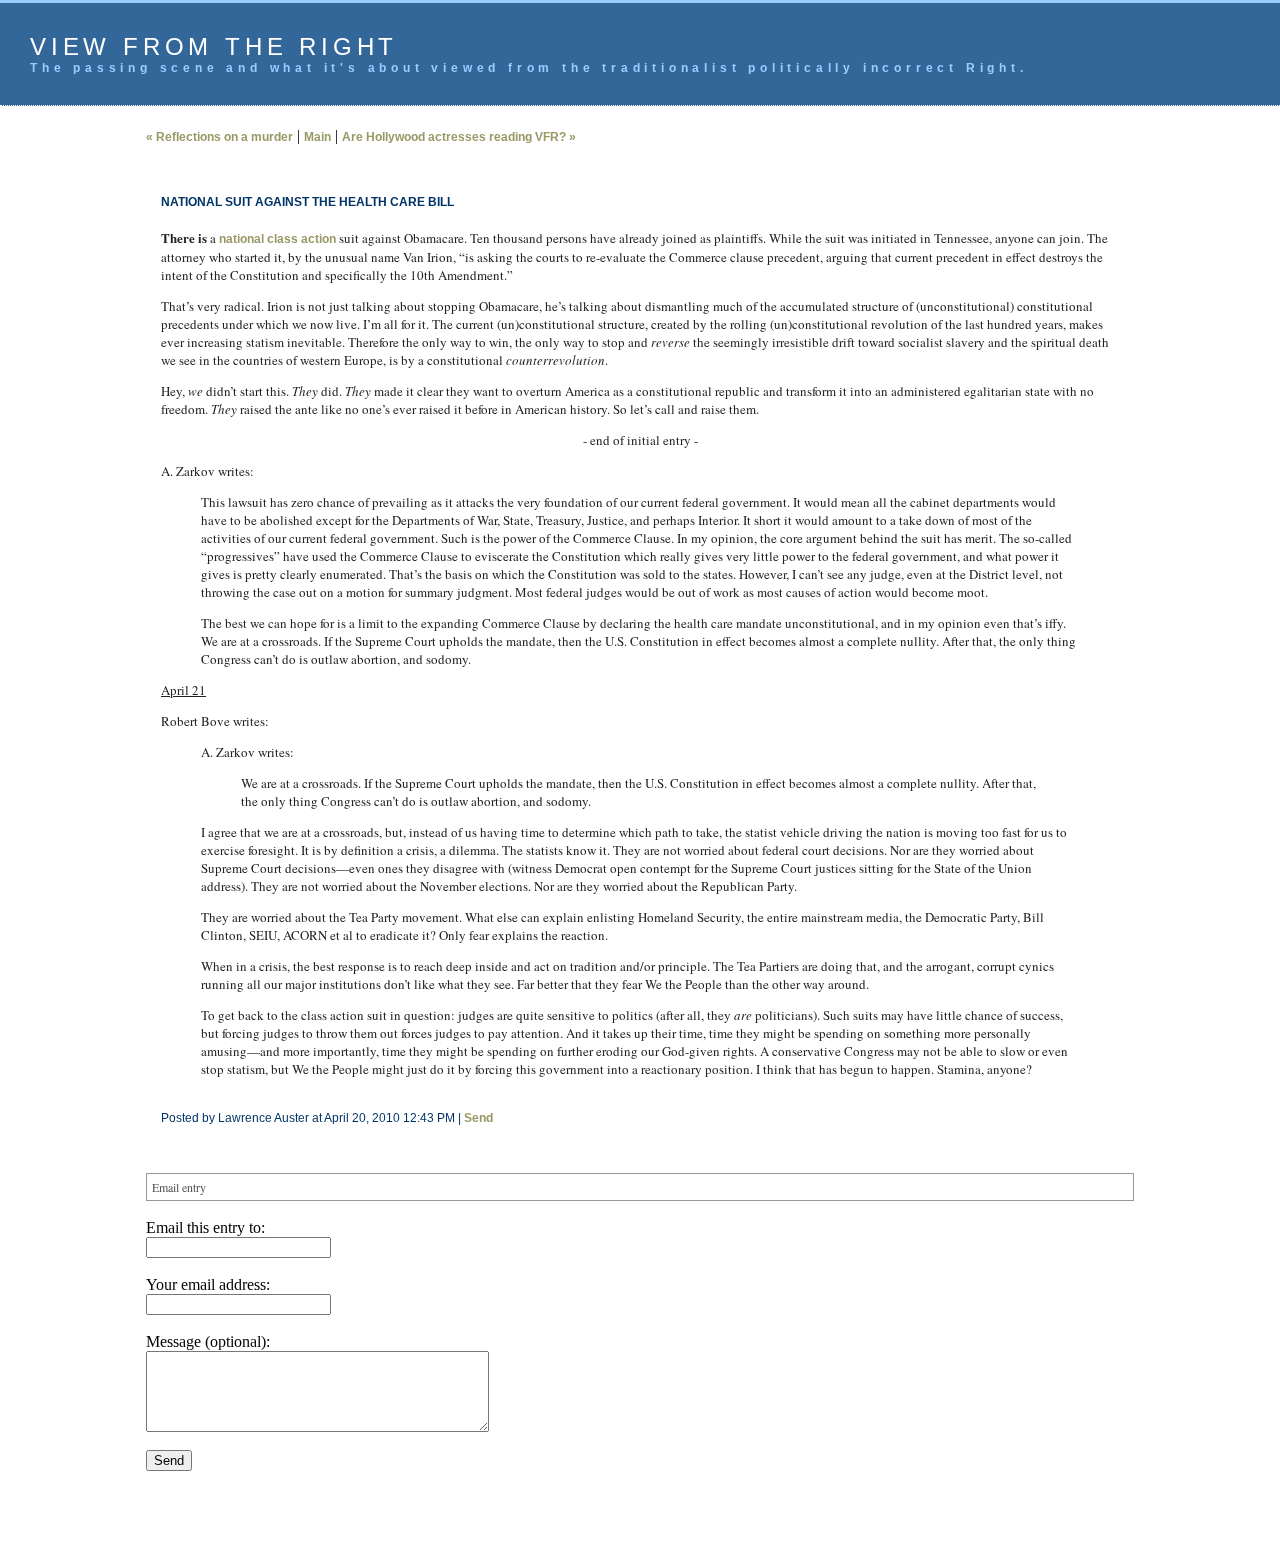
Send (478, 1118)
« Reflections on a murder (219, 137)
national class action (277, 239)
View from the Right (214, 46)
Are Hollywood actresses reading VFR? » (459, 137)
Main (317, 137)
